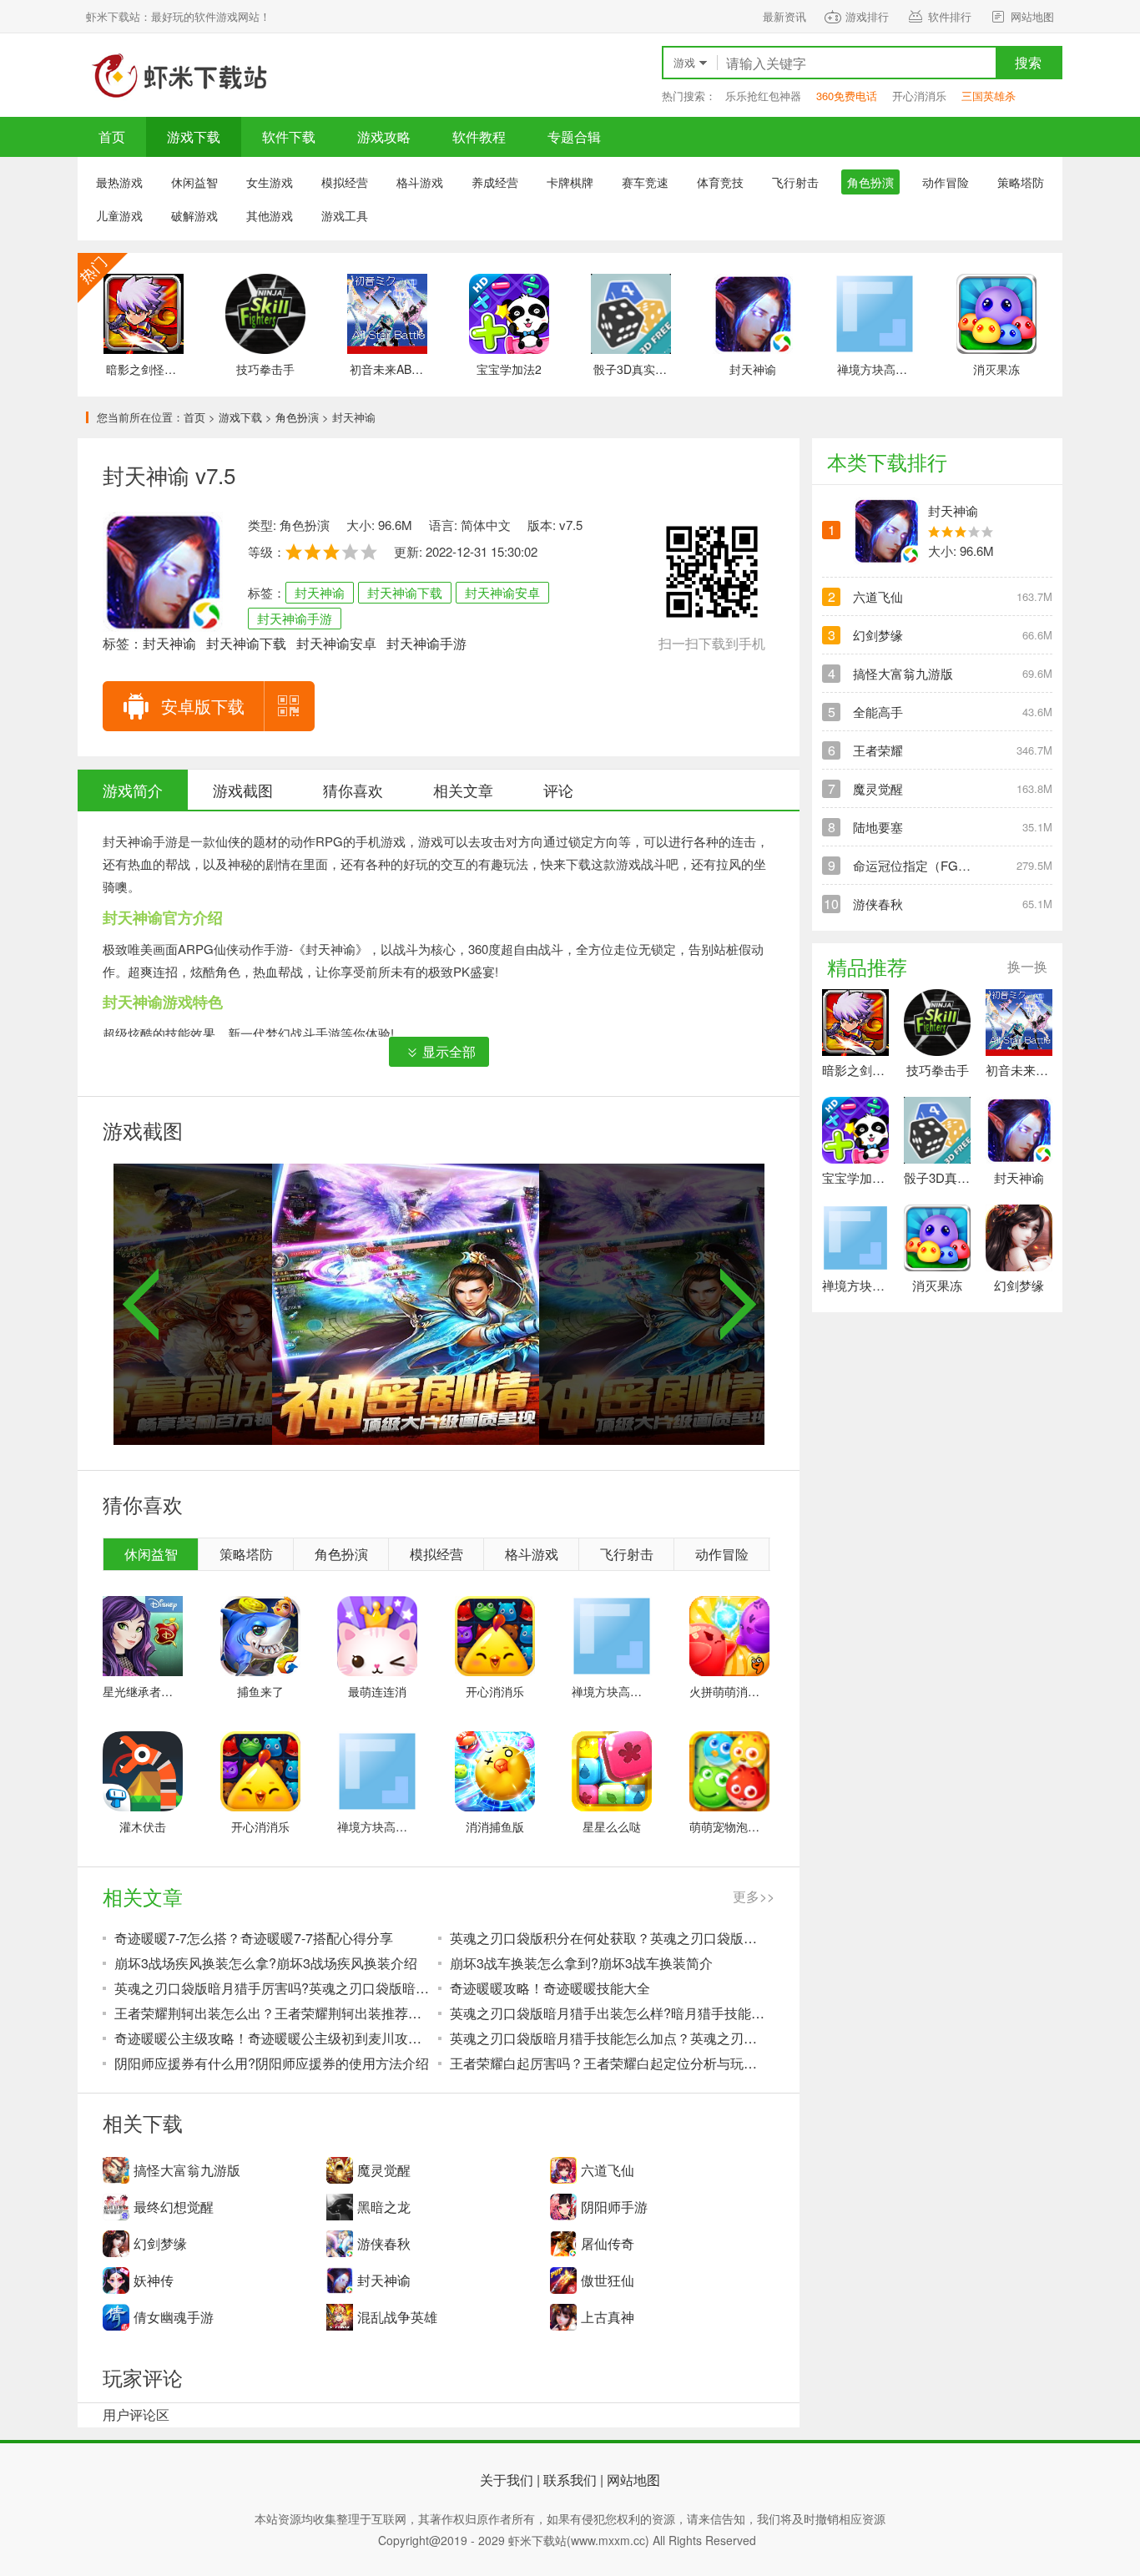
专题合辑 (574, 136)
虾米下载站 (178, 75)
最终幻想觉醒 (174, 2207)
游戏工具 (345, 215)
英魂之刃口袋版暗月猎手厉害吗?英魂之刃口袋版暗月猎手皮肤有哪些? (273, 1988)
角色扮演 (297, 417)
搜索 (1028, 62)
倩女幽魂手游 (174, 2317)
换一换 (1027, 966)
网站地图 (1032, 16)
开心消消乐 (919, 96)
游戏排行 (867, 16)
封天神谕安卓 (502, 592)
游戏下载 (194, 136)
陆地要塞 (878, 827)
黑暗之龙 (384, 2207)
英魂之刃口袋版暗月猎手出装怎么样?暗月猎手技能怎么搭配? (608, 2013)
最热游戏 (119, 182)
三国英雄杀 (989, 96)
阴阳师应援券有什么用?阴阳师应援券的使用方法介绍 (272, 2063)
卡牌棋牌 (570, 182)
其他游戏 (270, 215)
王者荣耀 (878, 750)
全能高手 (878, 712)
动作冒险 (946, 182)
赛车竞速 (645, 182)
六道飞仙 (608, 2170)
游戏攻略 (384, 136)
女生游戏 (270, 182)
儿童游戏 (119, 215)
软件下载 (289, 136)
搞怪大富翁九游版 (187, 2170)
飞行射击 (795, 182)
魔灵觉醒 (384, 2170)
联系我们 (570, 2480)
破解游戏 (194, 215)
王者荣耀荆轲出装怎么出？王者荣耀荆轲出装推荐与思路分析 (273, 2013)
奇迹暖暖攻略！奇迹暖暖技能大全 (550, 1988)
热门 (103, 278)
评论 (558, 790)
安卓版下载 (203, 706)
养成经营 (495, 182)
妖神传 (154, 2280)
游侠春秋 (384, 2243)
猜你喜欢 (353, 790)
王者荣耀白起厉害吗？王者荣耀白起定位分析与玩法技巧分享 (608, 2063)
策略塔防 (1021, 182)
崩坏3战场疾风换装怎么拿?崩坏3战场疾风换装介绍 (266, 1963)
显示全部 (449, 1051)
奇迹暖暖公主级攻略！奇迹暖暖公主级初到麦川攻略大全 (273, 2038)
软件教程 (479, 136)
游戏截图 (243, 790)
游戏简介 (133, 790)
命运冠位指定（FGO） (917, 865)
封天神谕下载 (405, 592)
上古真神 (608, 2317)
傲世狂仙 (608, 2280)
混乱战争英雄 (397, 2317)
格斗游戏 (420, 182)
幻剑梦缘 (160, 2243)
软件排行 (950, 16)
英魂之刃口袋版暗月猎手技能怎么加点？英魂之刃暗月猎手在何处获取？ (608, 2038)
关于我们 (507, 2480)
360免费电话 (847, 96)
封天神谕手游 (295, 618)
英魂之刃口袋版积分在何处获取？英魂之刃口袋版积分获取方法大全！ (608, 1938)
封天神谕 (320, 592)
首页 (112, 136)
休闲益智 (194, 182)
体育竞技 (720, 182)
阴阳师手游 (614, 2207)
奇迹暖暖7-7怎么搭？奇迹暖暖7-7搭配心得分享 (254, 1938)
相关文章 (463, 790)
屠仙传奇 (608, 2243)
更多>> (754, 1896)
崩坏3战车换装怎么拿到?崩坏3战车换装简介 (581, 1963)
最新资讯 (784, 16)
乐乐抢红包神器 (763, 96)
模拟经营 (345, 182)
